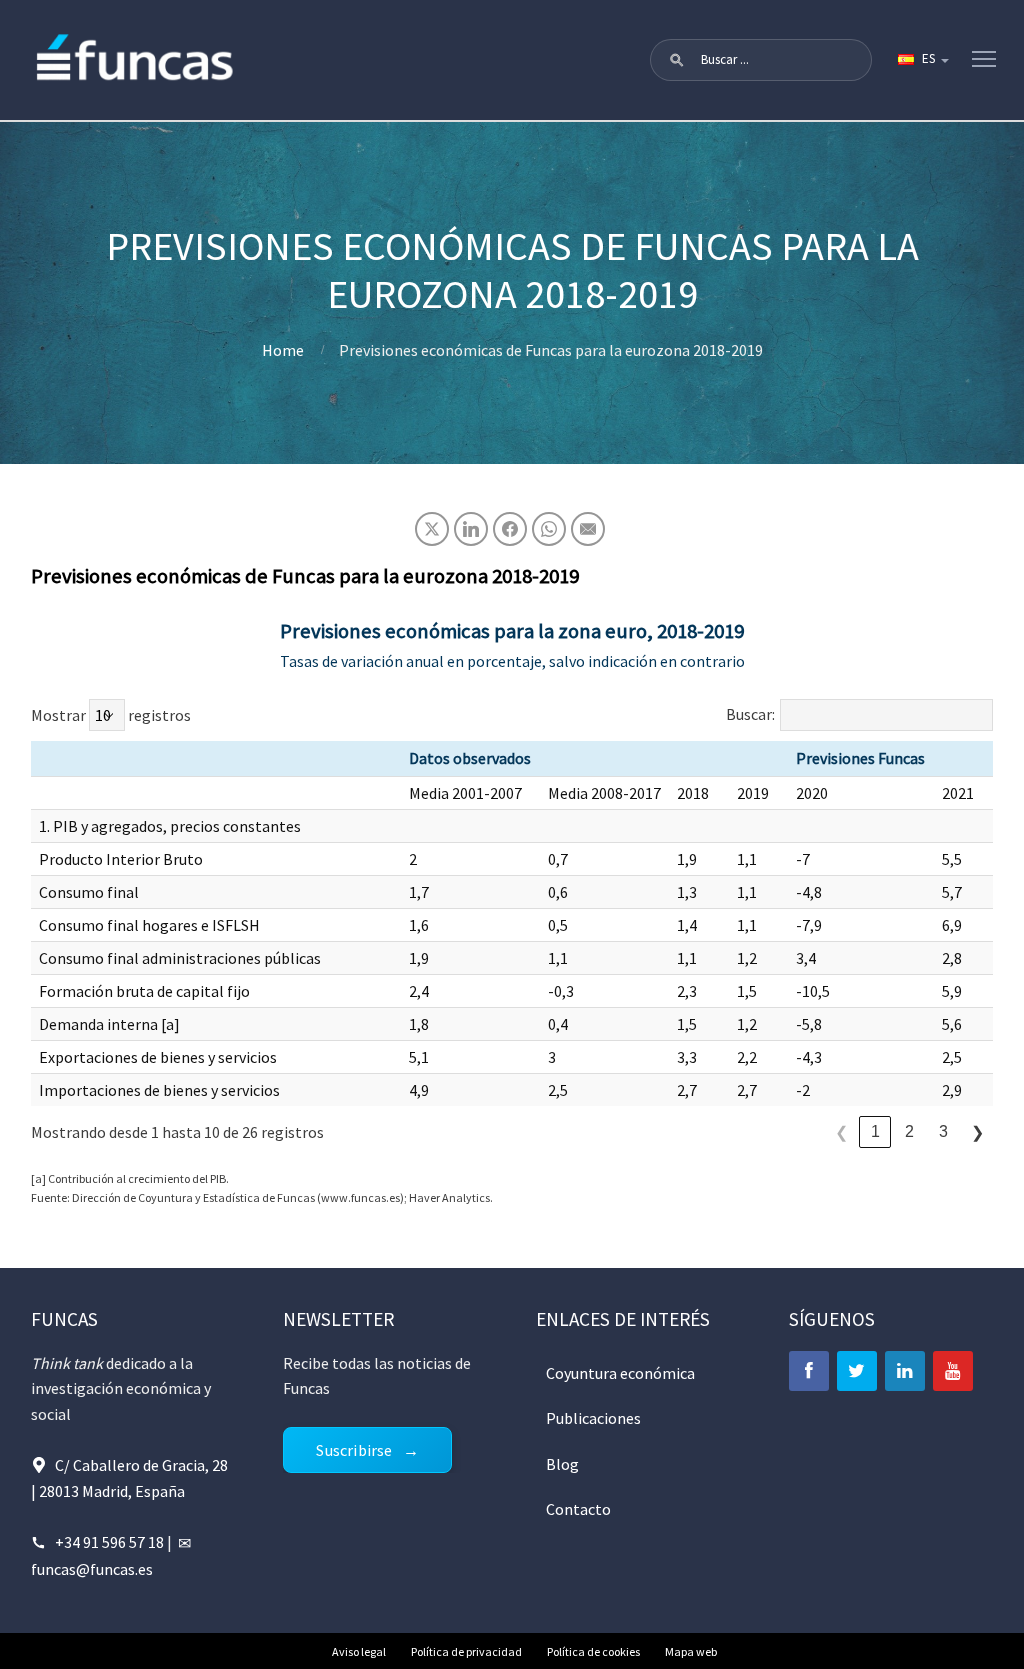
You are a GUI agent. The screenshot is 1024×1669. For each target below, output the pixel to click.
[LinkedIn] (905, 1371)
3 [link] (943, 1131)
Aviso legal (359, 1651)
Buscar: (750, 714)
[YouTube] (953, 1371)
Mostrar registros (111, 715)
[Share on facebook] (510, 529)
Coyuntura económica (620, 1373)
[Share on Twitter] (432, 529)
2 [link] (909, 1131)
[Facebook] (809, 1371)
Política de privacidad (466, 1651)
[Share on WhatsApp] (549, 529)
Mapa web (691, 1651)
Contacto (578, 1509)
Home (283, 350)
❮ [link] (841, 1132)
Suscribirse (354, 1450)
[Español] (922, 60)
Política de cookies (593, 1651)
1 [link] (875, 1131)
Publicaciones (593, 1418)
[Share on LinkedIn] (471, 529)
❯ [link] (977, 1132)
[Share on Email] (588, 529)
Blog (562, 1464)
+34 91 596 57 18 (109, 1542)
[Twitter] (857, 1371)
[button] (677, 60)
